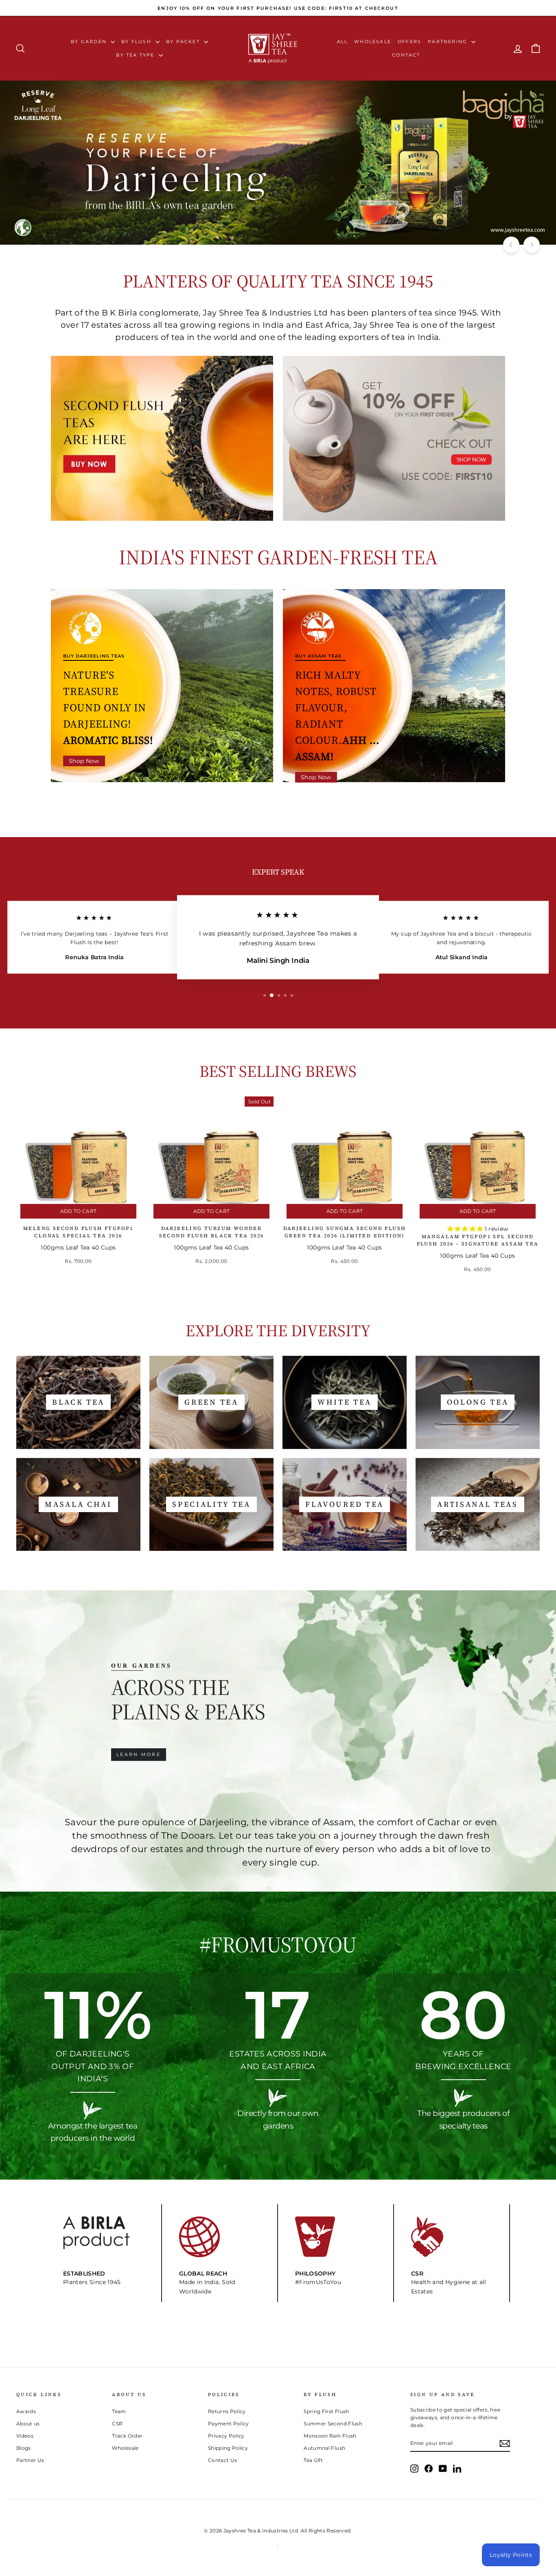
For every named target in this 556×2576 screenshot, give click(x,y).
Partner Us (30, 2460)
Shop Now (84, 761)
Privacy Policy (226, 2436)
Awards (26, 2411)
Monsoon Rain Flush (330, 2436)
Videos (25, 2436)
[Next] (532, 245)
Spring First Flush (326, 2411)
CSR (117, 2424)
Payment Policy (229, 2424)
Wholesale (373, 42)
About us (28, 2424)
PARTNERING (449, 42)
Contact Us (223, 2460)
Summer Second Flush (333, 2424)
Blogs (24, 2448)
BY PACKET (184, 42)
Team (119, 2411)
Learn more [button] (139, 1754)
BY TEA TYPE (136, 55)
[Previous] (511, 245)
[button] (466, 1229)
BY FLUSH (137, 42)
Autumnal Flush (324, 2448)
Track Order (127, 2436)
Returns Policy (227, 2411)
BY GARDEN (90, 42)
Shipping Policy (228, 2448)
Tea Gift (313, 2460)
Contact (406, 55)
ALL (343, 42)
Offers (409, 42)
